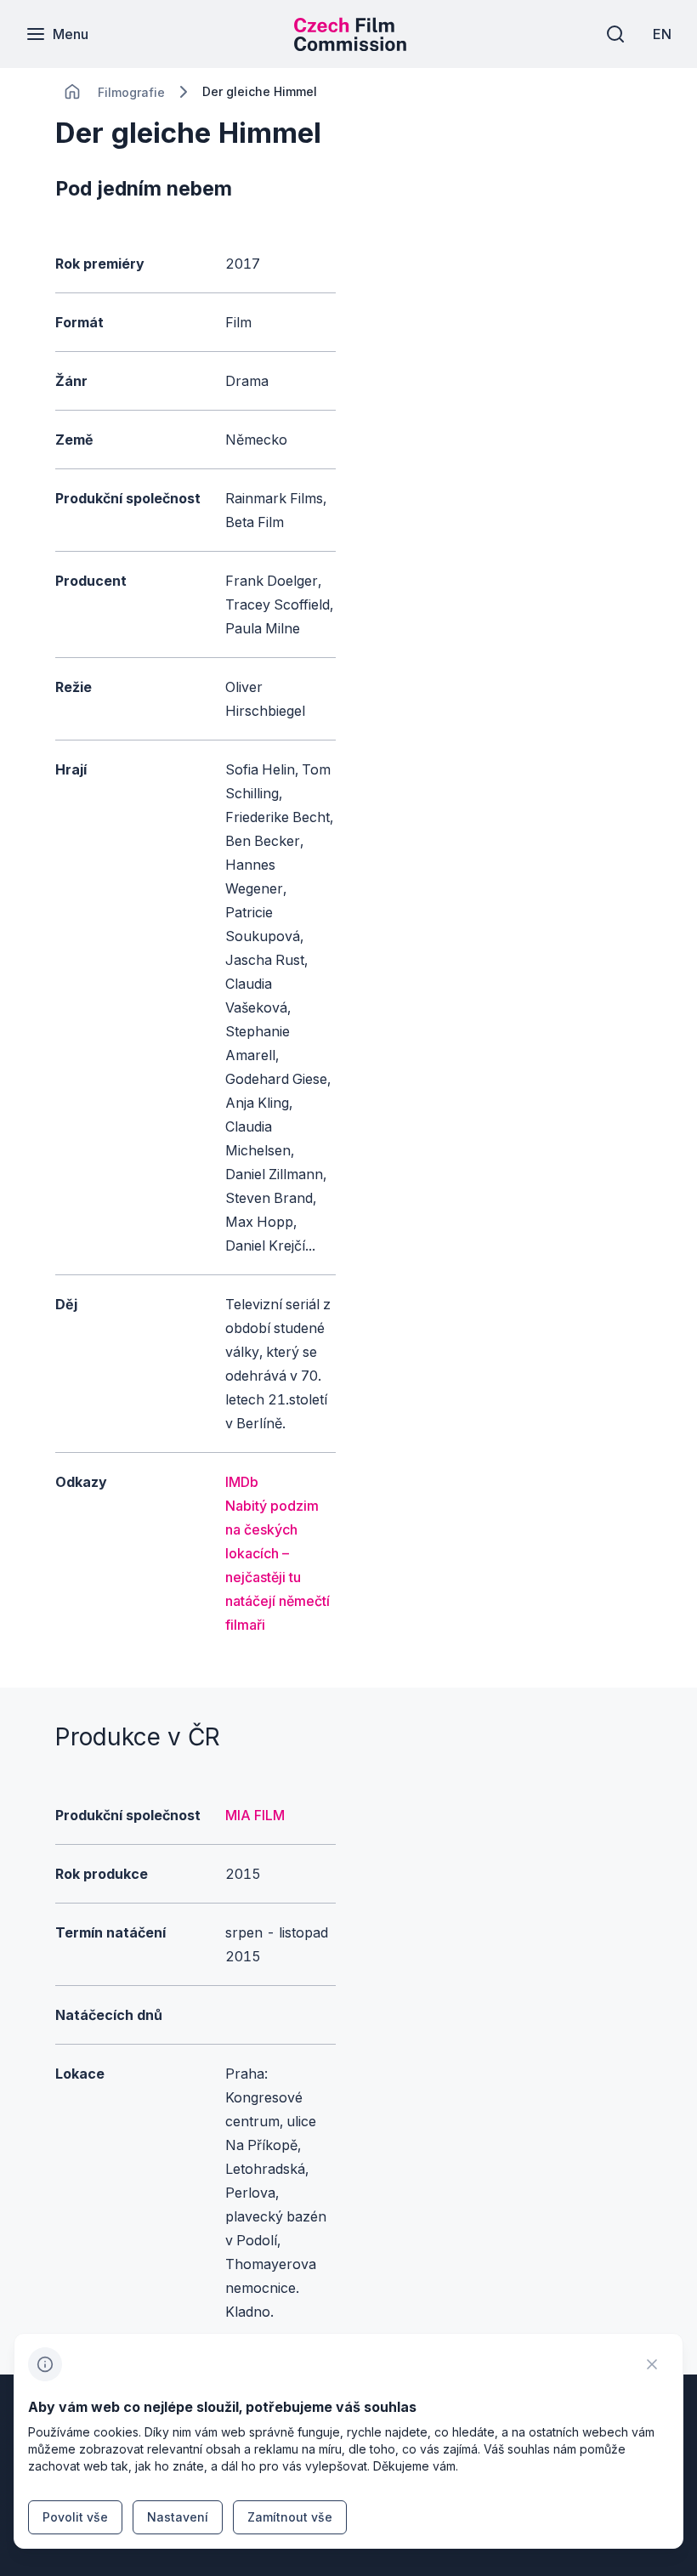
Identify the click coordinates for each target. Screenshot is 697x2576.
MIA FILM (255, 1815)
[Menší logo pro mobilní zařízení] (350, 46)
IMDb (242, 1482)
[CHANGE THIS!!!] (72, 92)
